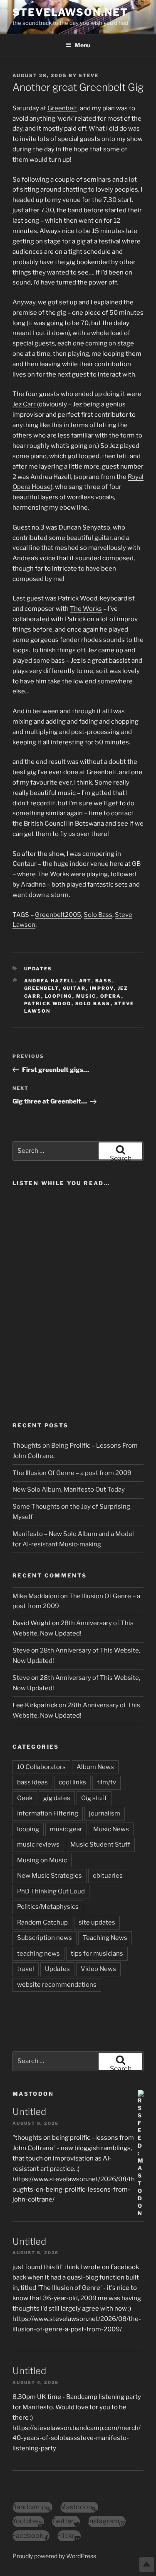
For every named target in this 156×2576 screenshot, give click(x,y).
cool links (72, 1782)
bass (104, 981)
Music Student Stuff (100, 1845)
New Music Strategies (50, 1876)
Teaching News (105, 1938)
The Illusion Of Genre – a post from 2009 (72, 1473)
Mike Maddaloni (36, 1596)
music (86, 996)
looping (59, 996)
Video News (98, 1969)
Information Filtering (48, 1813)
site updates (97, 1922)
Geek (25, 1798)
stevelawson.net (70, 12)
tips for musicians (97, 1954)
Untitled (29, 2112)
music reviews (38, 1845)
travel (26, 1969)
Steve (89, 75)
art (85, 981)
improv (102, 988)
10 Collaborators (41, 1767)
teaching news (38, 1954)
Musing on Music (42, 1860)
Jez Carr (24, 404)
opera (111, 996)
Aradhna (33, 885)
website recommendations (57, 1985)
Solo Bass (98, 915)
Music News (111, 1829)
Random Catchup (42, 1922)
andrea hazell (50, 981)
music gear (66, 1829)
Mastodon (33, 2094)
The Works (86, 609)
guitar (74, 988)
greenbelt (42, 988)
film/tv (106, 1782)
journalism (105, 1813)
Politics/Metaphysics (48, 1907)
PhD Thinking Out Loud (51, 1891)
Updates (38, 969)
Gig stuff (94, 1798)
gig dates (57, 1798)
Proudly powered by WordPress (54, 2556)
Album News (95, 1767)
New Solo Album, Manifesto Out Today (69, 1490)
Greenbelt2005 (58, 915)
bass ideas (32, 1782)
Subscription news (45, 1938)
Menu (82, 45)
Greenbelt (62, 108)
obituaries (108, 1876)
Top (147, 2565)
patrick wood (48, 1004)
